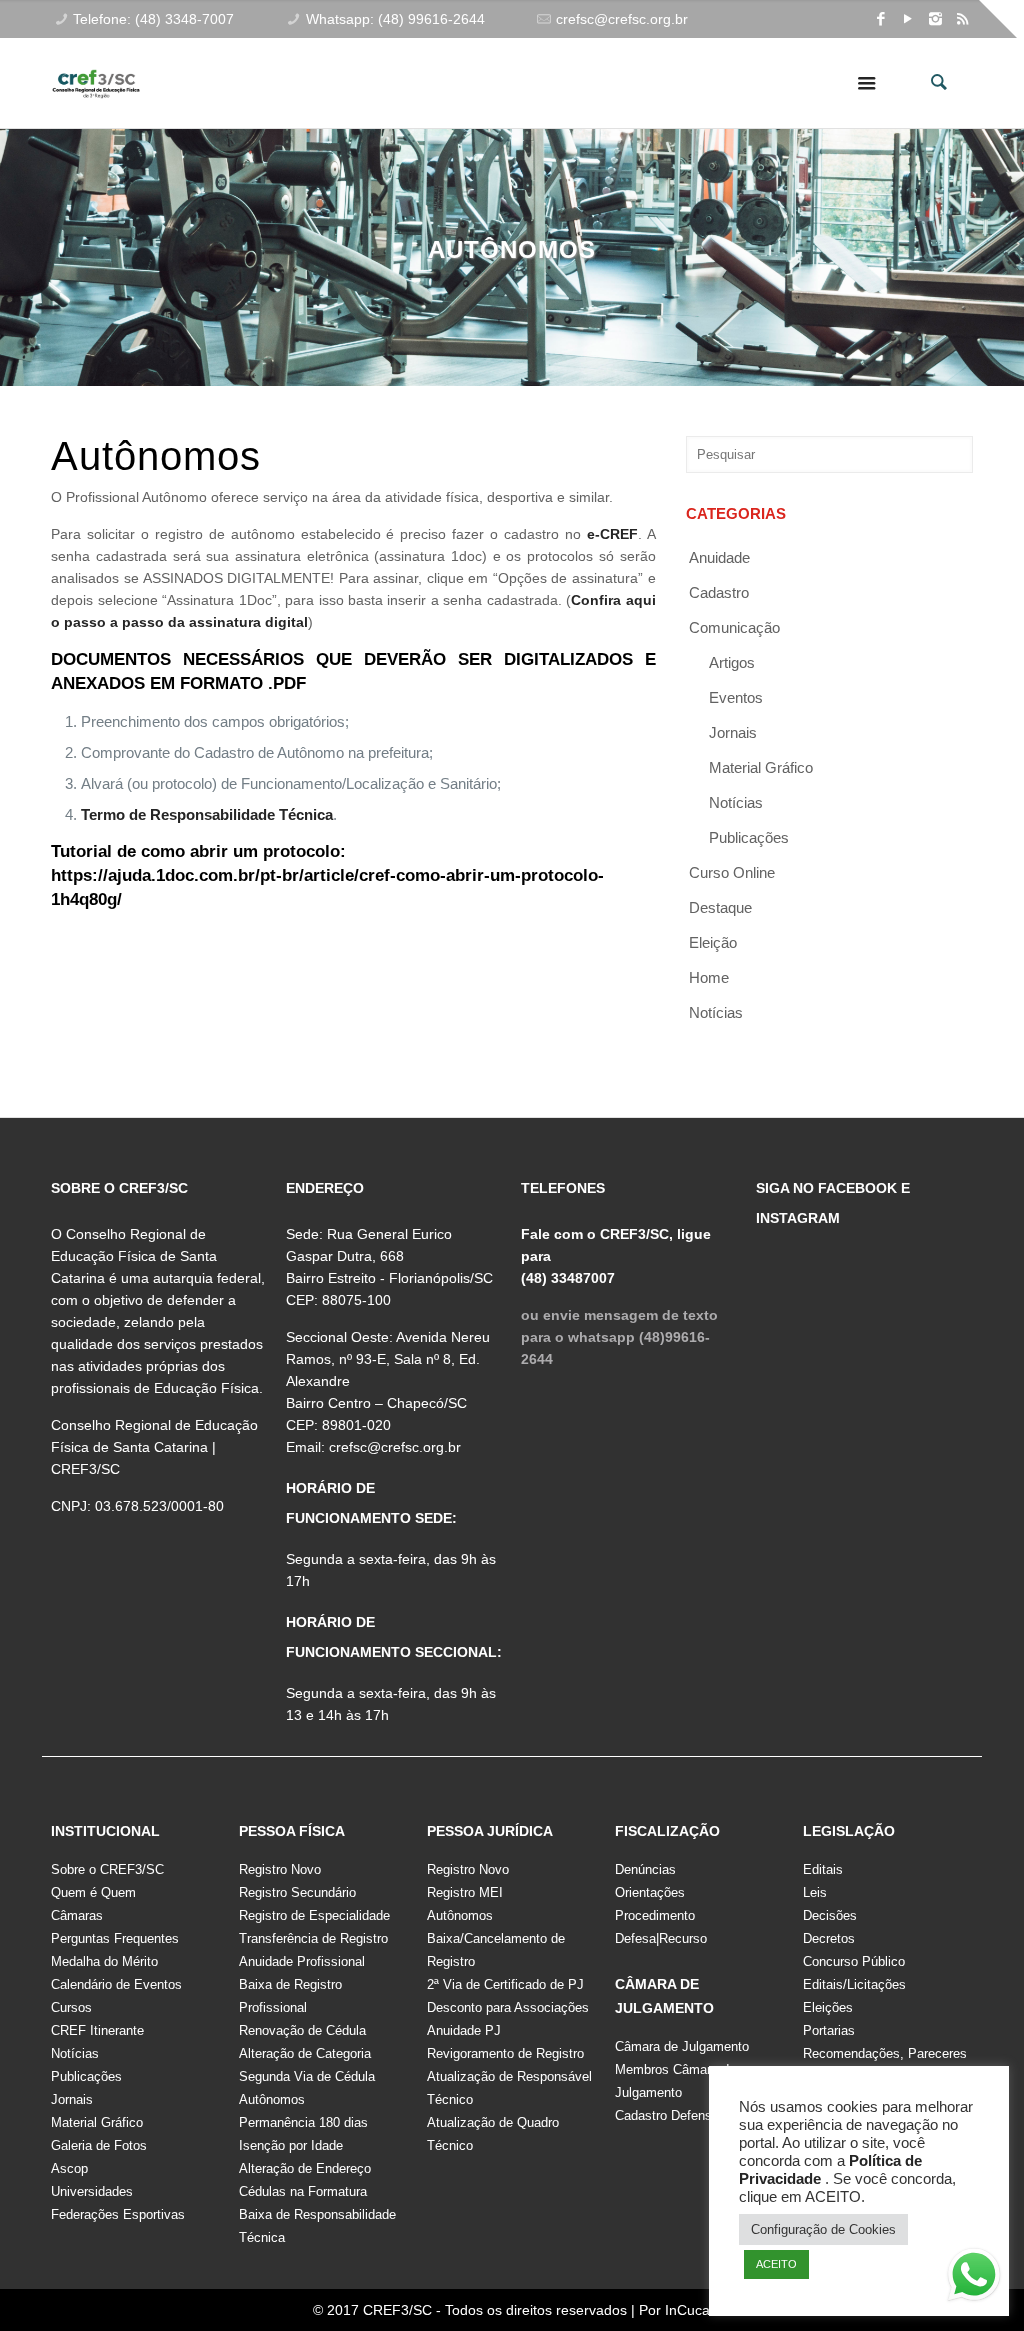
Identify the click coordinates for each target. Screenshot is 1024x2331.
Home (709, 977)
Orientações (650, 1892)
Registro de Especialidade (314, 1915)
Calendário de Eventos (116, 1984)
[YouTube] (908, 18)
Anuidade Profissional (302, 1961)
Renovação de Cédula (302, 2030)
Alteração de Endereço (305, 2168)
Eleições (828, 2007)
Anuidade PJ (464, 2030)
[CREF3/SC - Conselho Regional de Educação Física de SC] (95, 68)
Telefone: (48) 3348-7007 (153, 19)
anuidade (719, 557)
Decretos (829, 1938)
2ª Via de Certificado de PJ (505, 1984)
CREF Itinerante (97, 2030)
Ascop (69, 2168)
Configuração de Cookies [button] (823, 2229)
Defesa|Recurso (661, 1938)
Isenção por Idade (291, 2145)
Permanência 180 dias (303, 2122)
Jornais (733, 732)
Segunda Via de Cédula (307, 2076)
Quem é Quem (93, 1892)
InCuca (687, 2310)
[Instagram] (935, 18)
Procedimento (655, 1915)
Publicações (749, 837)
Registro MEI (465, 1892)
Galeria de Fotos (99, 2145)
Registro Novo (280, 1869)
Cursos (71, 2007)
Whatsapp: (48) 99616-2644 (395, 19)
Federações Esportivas (118, 2214)
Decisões (830, 1915)
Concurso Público (854, 1961)
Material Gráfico (97, 2122)
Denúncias (645, 1869)
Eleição (713, 942)
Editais (823, 1869)
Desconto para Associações (508, 2007)
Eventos (736, 697)
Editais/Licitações (854, 1984)
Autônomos (272, 2099)
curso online (732, 872)
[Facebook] (881, 18)
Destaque (720, 907)
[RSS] (962, 18)
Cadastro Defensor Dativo (689, 2115)
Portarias (829, 2030)
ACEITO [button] (776, 2264)
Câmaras (77, 1915)
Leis (815, 1892)
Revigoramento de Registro (505, 2053)
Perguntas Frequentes (115, 1938)
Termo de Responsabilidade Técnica (207, 814)
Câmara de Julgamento (682, 2046)
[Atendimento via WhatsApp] (974, 2278)
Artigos (732, 662)
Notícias (736, 802)
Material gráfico (761, 767)
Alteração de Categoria (305, 2053)
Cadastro (719, 592)
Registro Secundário (297, 1892)
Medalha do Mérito (104, 1961)
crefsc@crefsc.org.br (622, 19)
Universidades (92, 2191)
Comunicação (734, 627)
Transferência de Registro (313, 1938)
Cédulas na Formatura (303, 2191)
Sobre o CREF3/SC (107, 1869)
